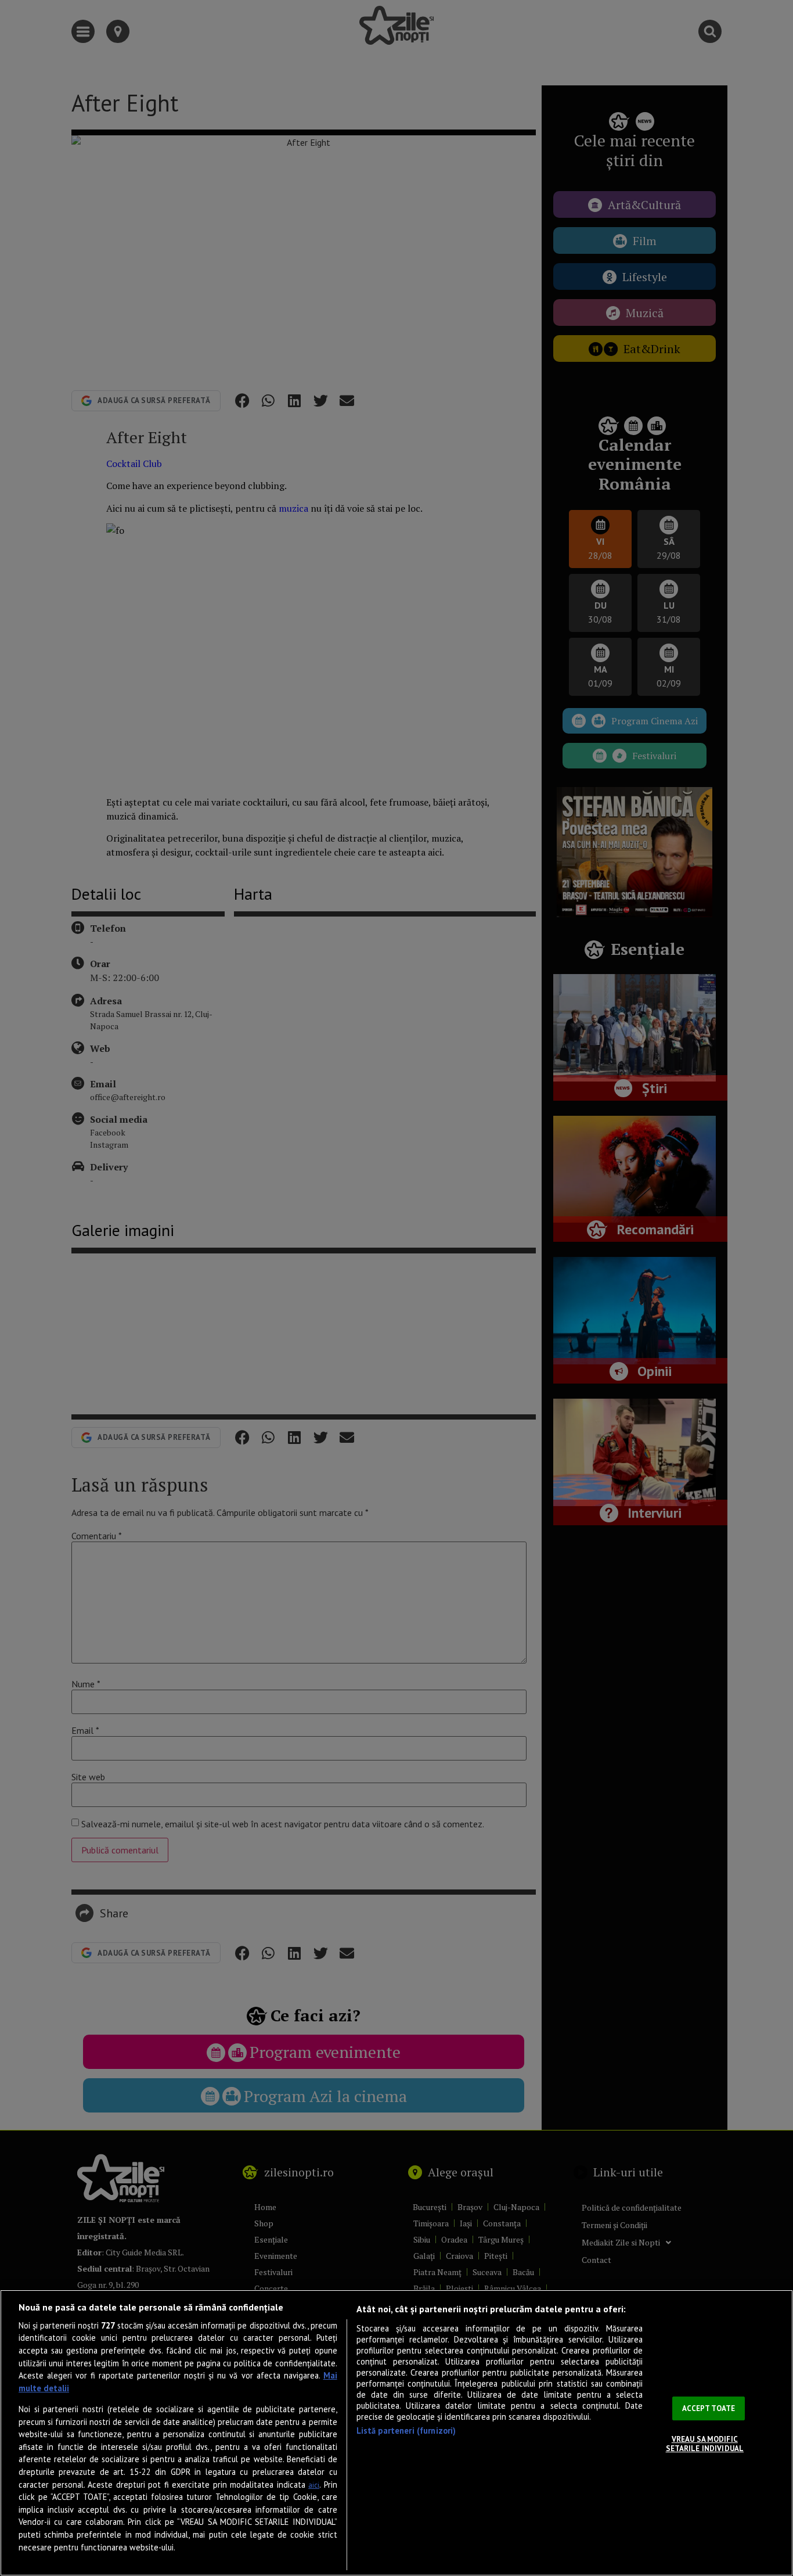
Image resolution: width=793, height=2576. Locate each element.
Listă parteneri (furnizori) (406, 2431)
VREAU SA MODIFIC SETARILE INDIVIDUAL (705, 2444)
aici (314, 2485)
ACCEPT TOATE (709, 2408)
